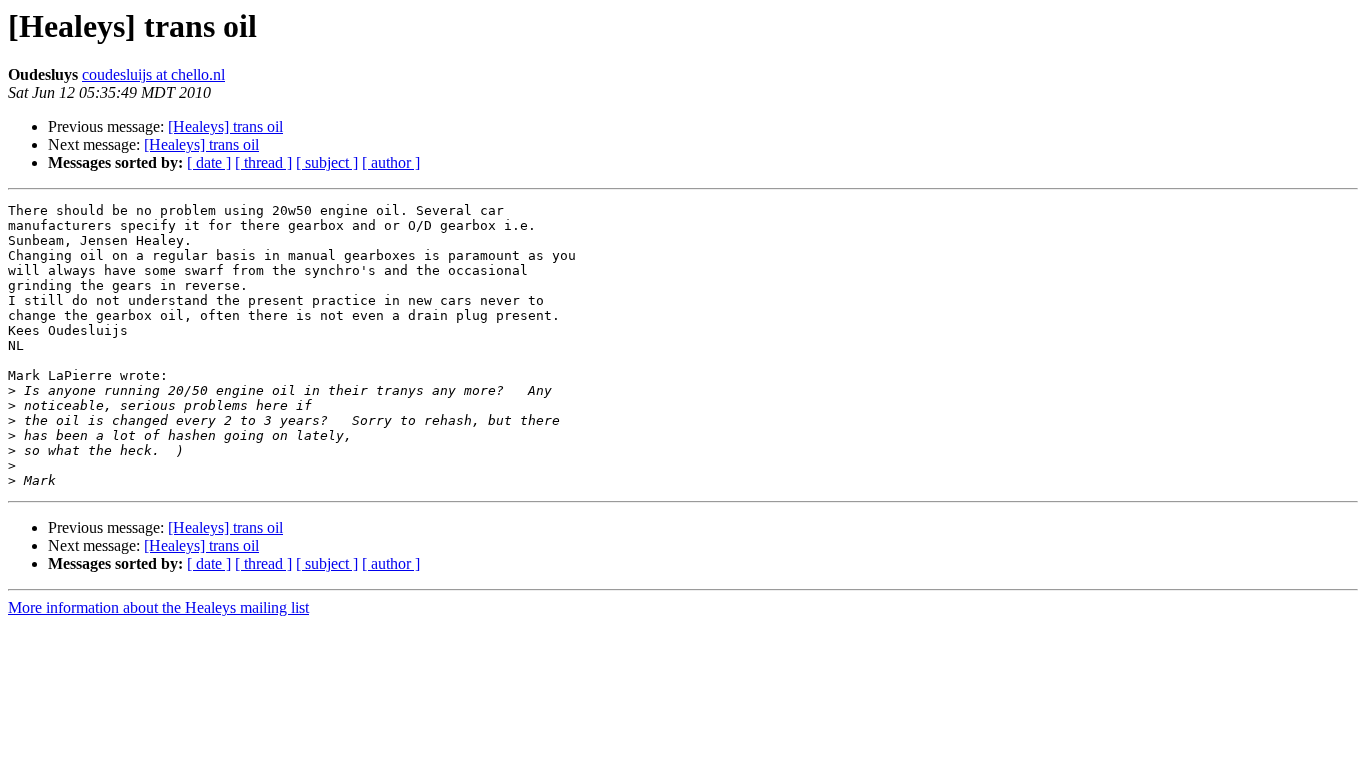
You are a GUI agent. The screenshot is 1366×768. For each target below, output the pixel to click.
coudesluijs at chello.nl (153, 74)
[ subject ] (327, 162)
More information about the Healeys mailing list (158, 607)
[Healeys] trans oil (225, 126)
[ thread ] (263, 162)
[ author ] (391, 162)
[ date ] (209, 162)
